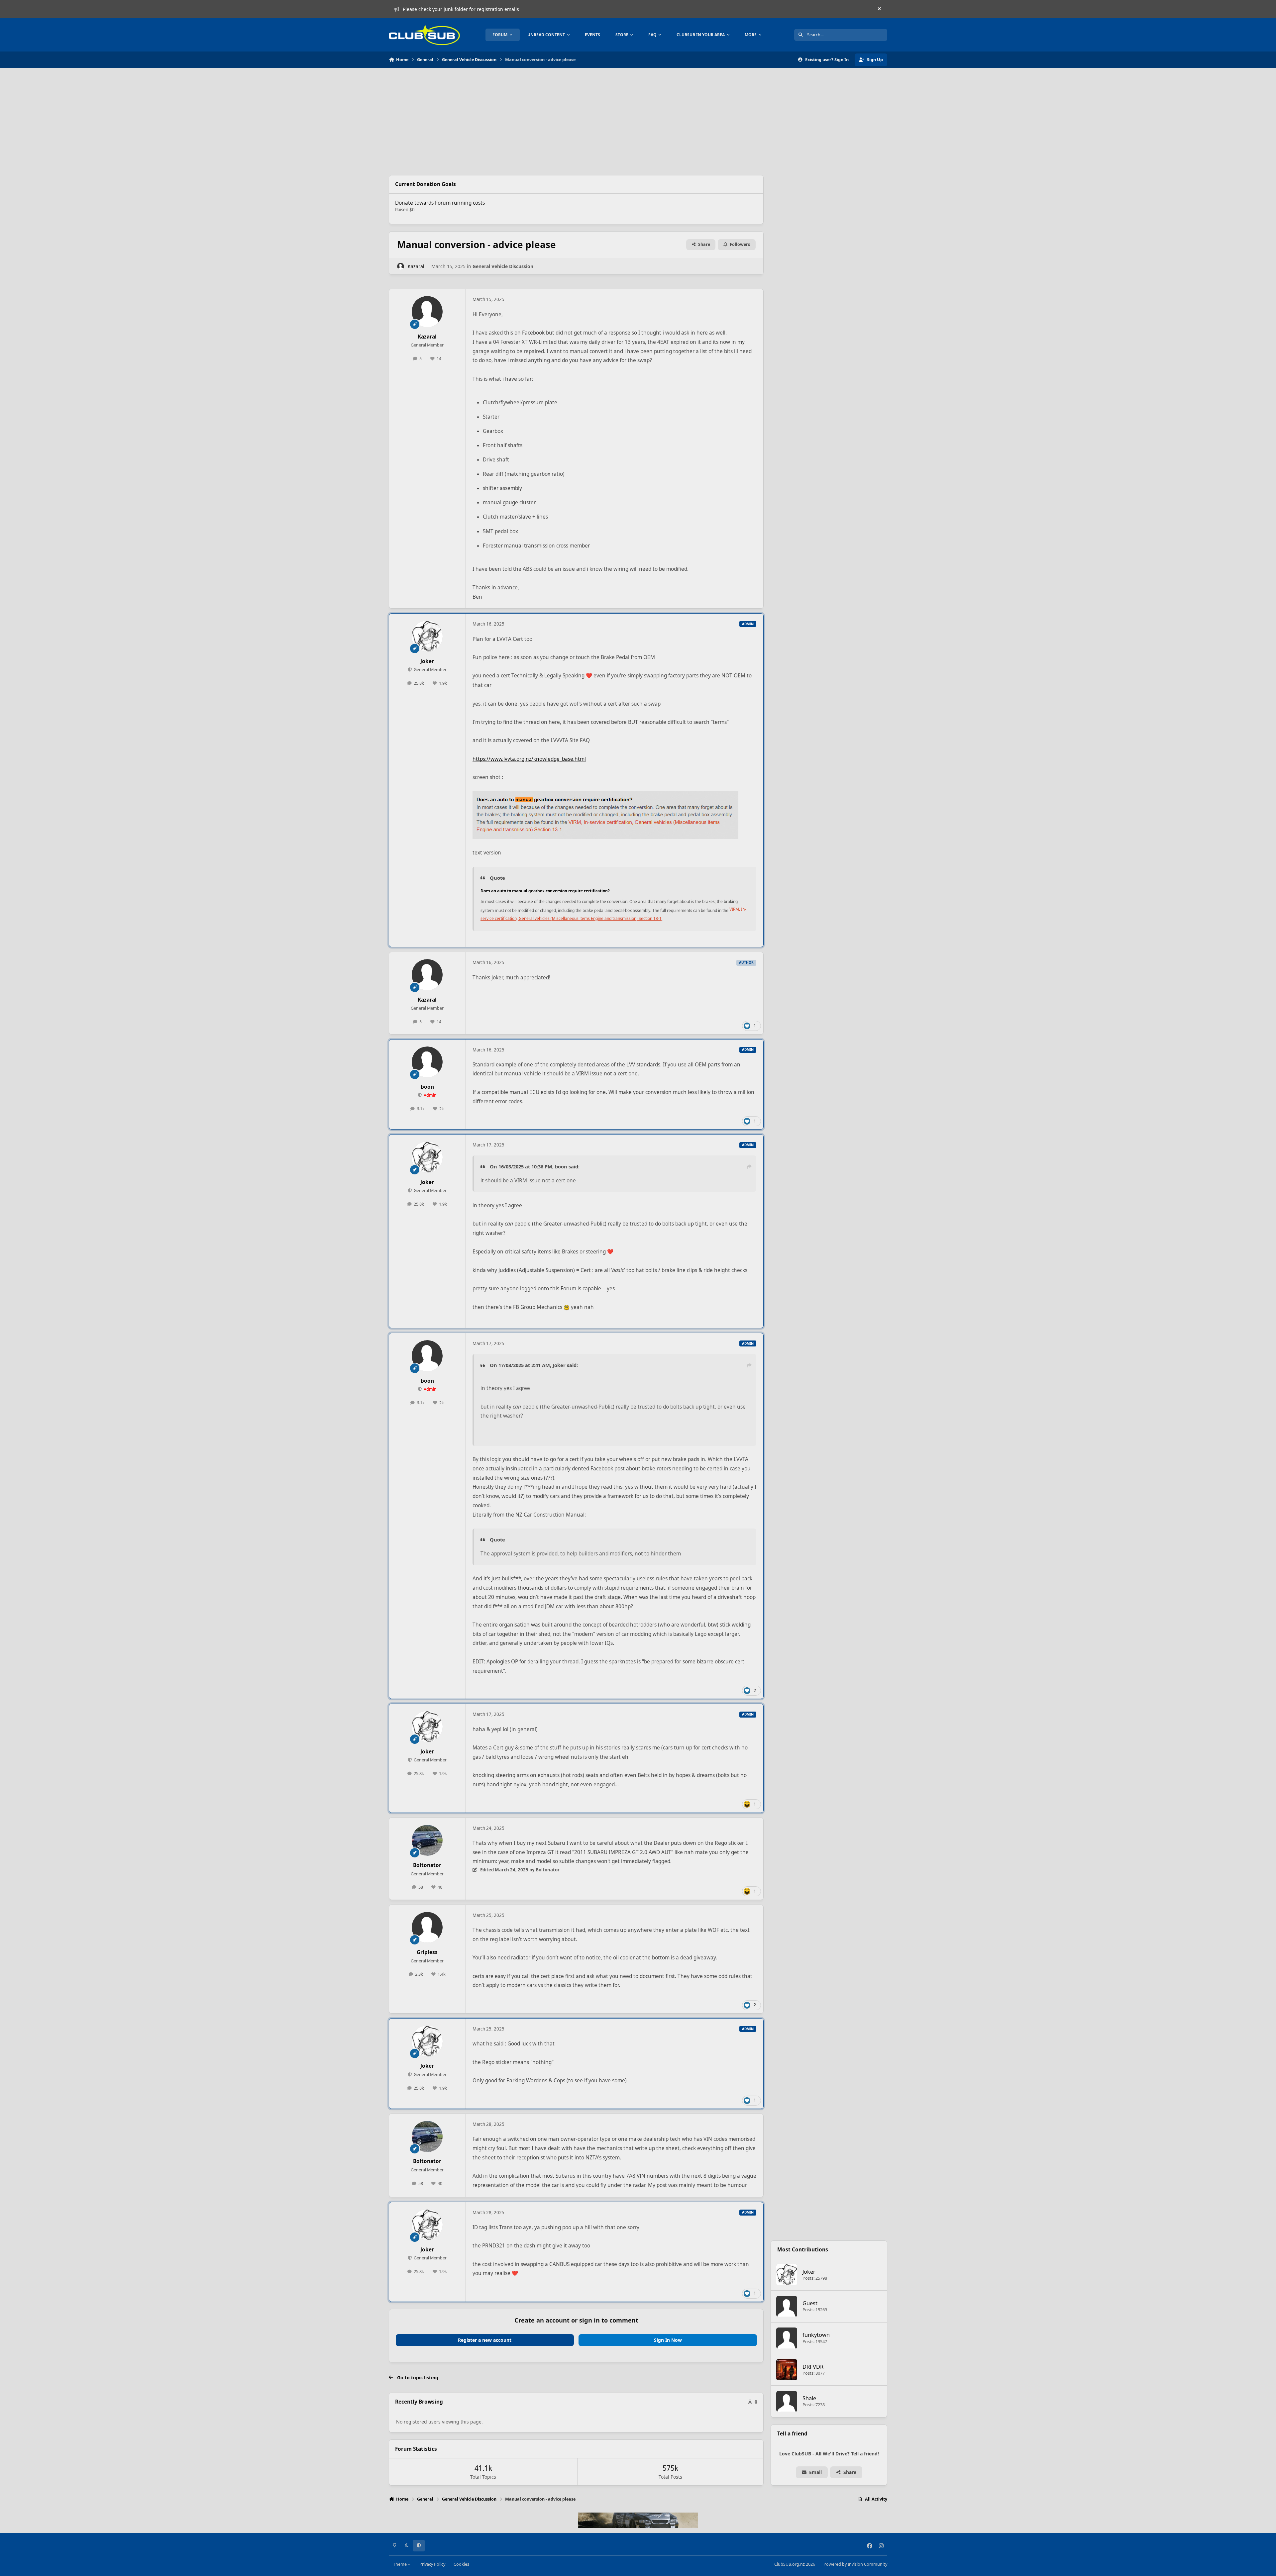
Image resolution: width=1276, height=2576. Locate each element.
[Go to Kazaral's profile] (401, 266)
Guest (810, 2303)
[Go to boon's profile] (427, 1062)
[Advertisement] (576, 122)
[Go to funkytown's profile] (787, 2338)
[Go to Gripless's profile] (427, 1928)
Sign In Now (668, 2340)
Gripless (427, 1952)
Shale (809, 2398)
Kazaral (416, 266)
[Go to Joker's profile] (427, 636)
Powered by (855, 2564)
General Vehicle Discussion (503, 266)
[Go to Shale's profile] (787, 2402)
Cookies (461, 2564)
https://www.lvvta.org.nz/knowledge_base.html (529, 759)
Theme (400, 2564)
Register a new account (485, 2340)
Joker (427, 661)
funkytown (816, 2335)
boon (427, 1087)
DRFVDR (813, 2367)
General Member (430, 670)
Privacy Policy (432, 2564)
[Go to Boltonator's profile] (427, 1840)
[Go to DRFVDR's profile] (787, 2370)
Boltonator (427, 1865)
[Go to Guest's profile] (787, 2307)
